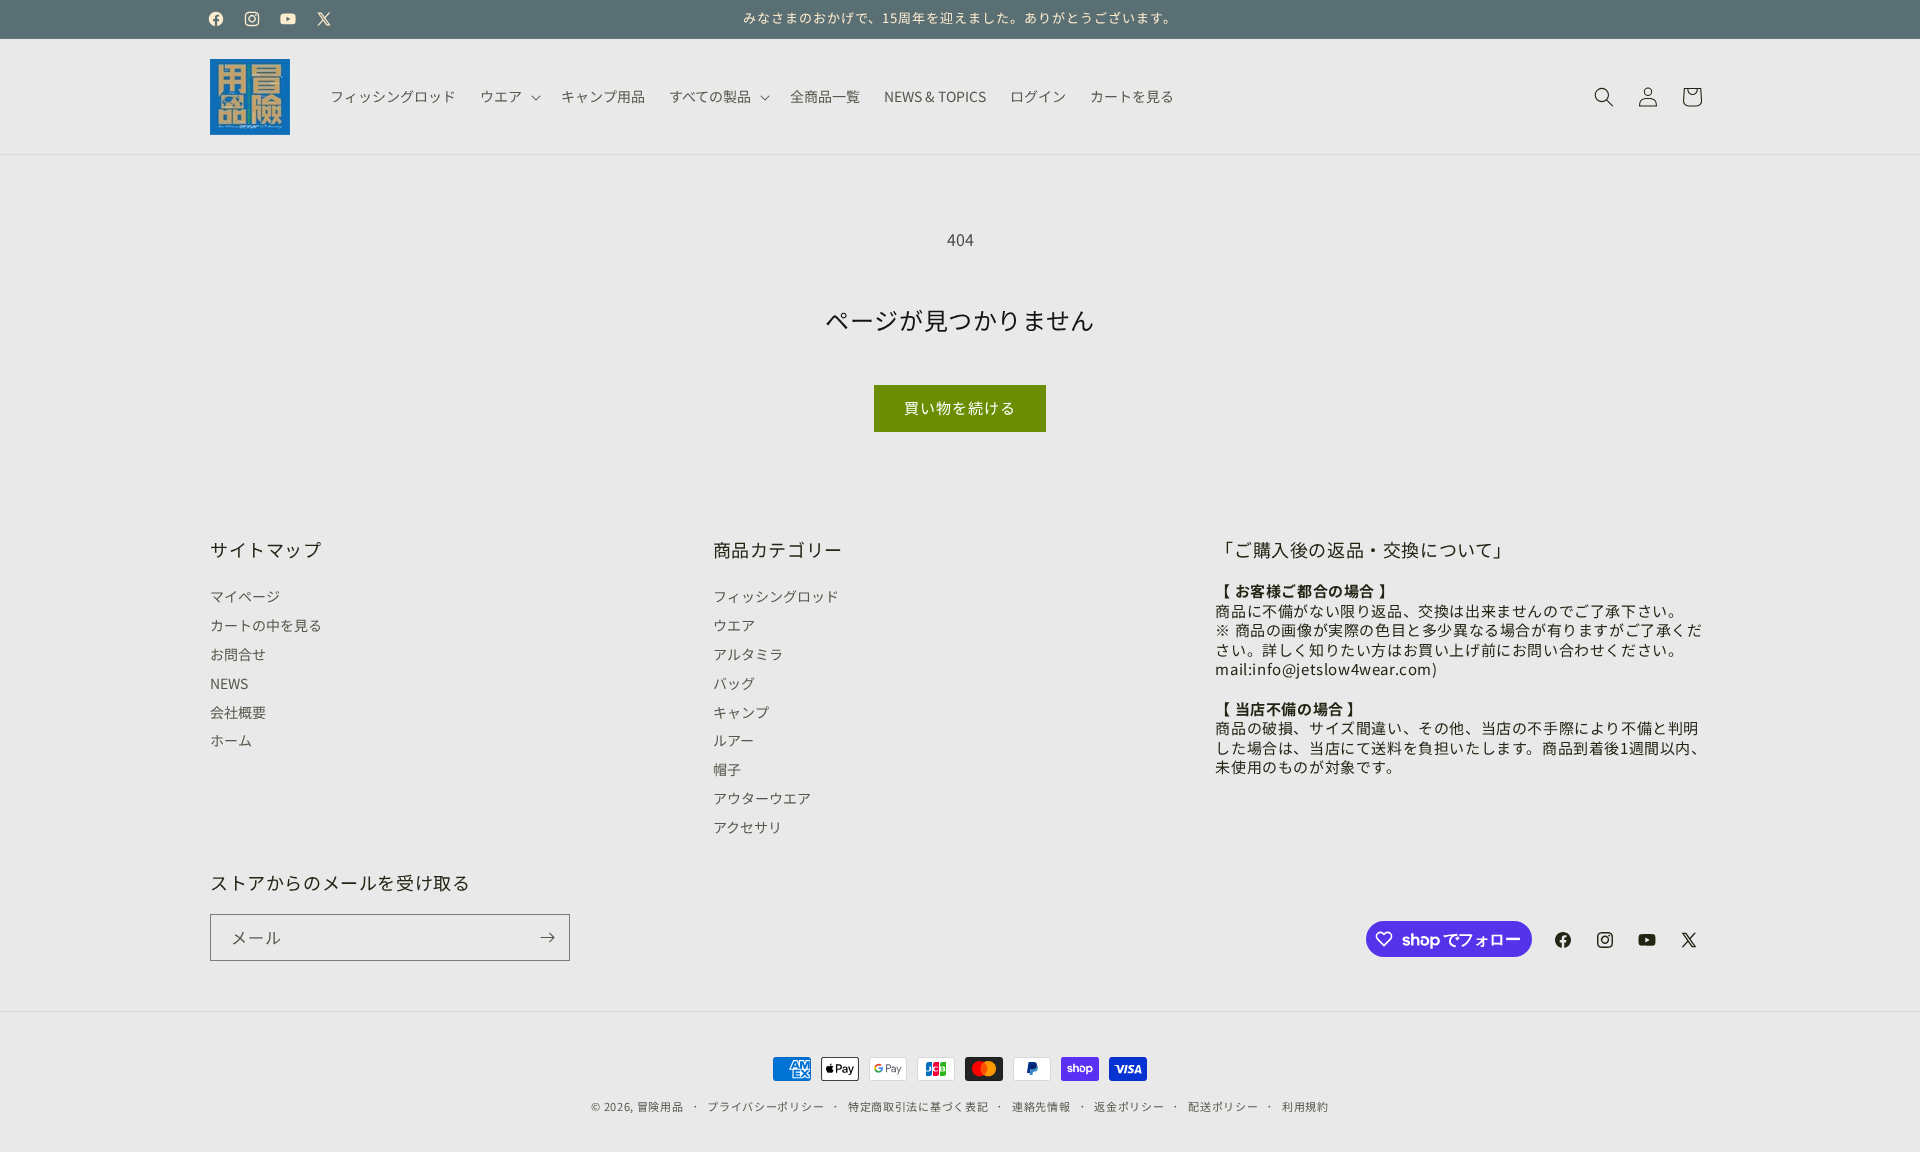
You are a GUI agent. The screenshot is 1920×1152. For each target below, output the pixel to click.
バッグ (734, 683)
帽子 (727, 769)
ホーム (231, 740)
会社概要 (238, 712)
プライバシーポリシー (765, 1106)
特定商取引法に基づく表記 (918, 1106)
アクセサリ (747, 827)
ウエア (734, 625)
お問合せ (238, 654)
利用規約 (1305, 1106)
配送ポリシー (1223, 1106)
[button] (508, 96)
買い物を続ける (960, 407)
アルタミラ (748, 654)
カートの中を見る (266, 625)
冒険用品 (660, 1106)
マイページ (245, 598)
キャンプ (741, 712)
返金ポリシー (1129, 1106)
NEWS (229, 683)
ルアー (733, 740)
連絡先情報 (1041, 1106)
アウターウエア (762, 798)
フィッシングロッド (776, 598)
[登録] (547, 937)
